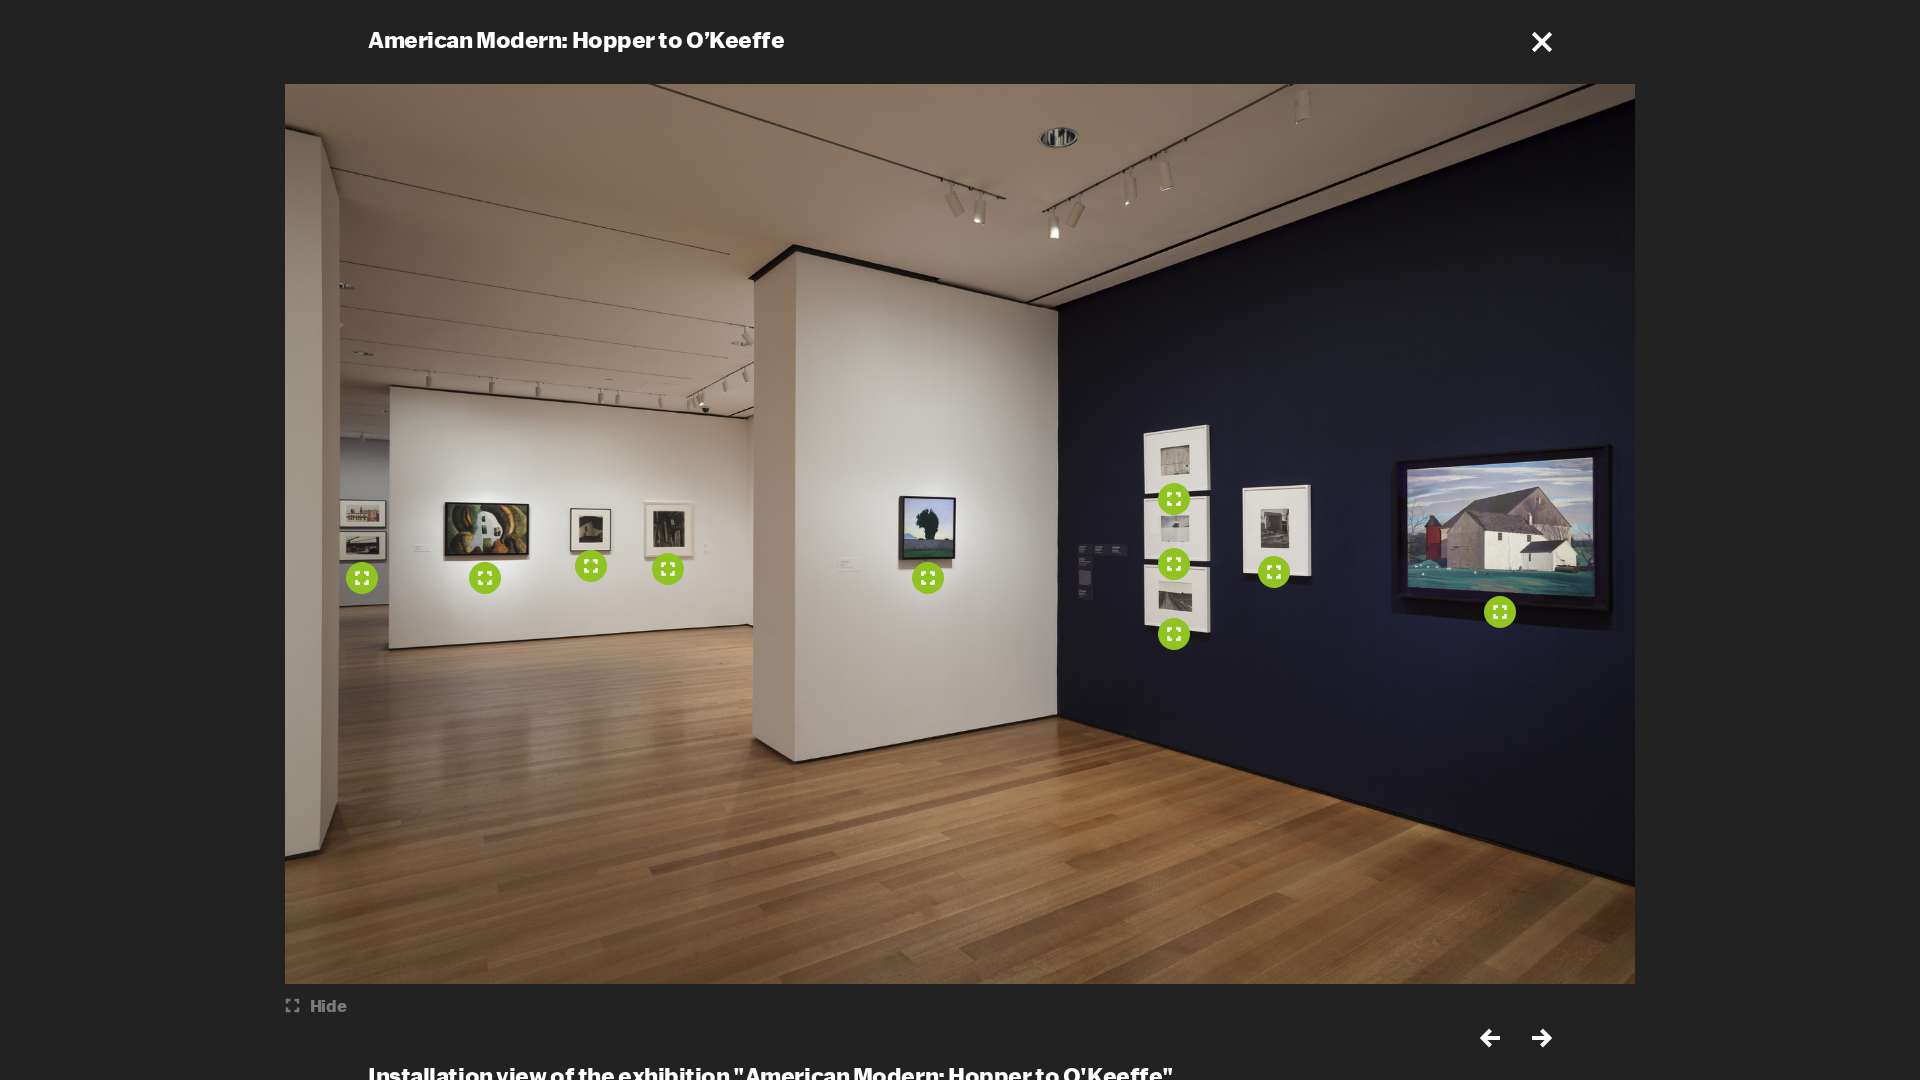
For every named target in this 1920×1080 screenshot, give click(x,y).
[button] (1542, 42)
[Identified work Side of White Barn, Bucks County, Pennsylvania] (1174, 499)
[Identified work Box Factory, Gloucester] (362, 578)
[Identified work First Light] (928, 578)
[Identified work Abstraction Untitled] (668, 569)
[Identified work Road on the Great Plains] (1174, 634)
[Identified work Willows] (485, 578)
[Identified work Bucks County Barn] (1274, 572)
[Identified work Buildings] (591, 566)
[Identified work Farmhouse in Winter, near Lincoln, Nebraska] (1174, 564)
